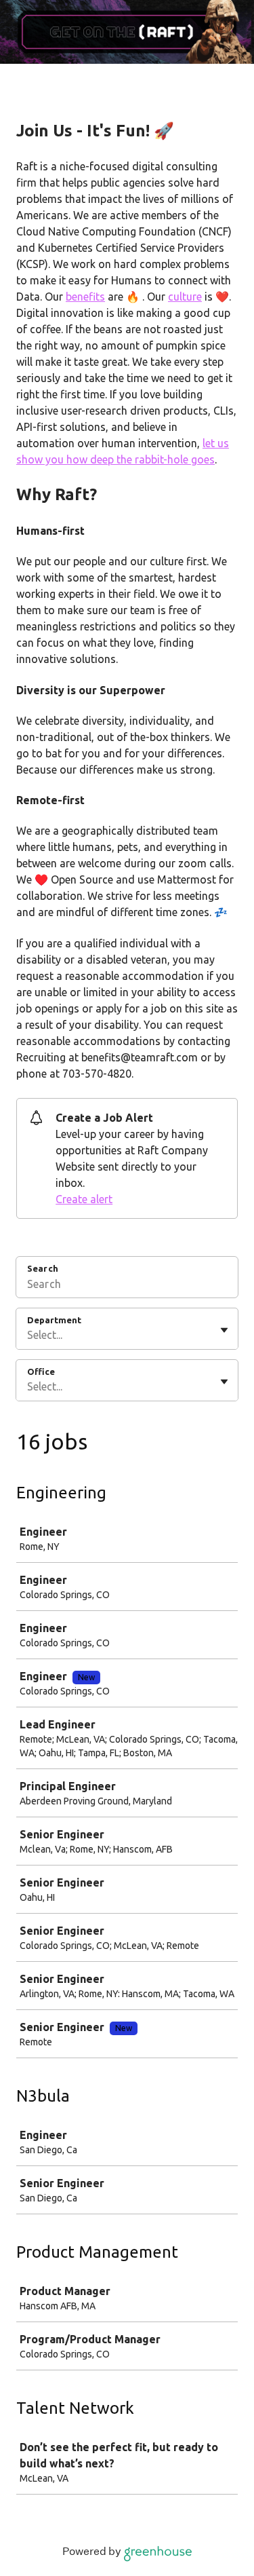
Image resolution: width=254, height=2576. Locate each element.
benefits (85, 297)
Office (41, 1371)
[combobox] (28, 1335)
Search (43, 1268)
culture (185, 297)
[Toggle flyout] (224, 1330)
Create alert (84, 1199)
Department (54, 1320)
